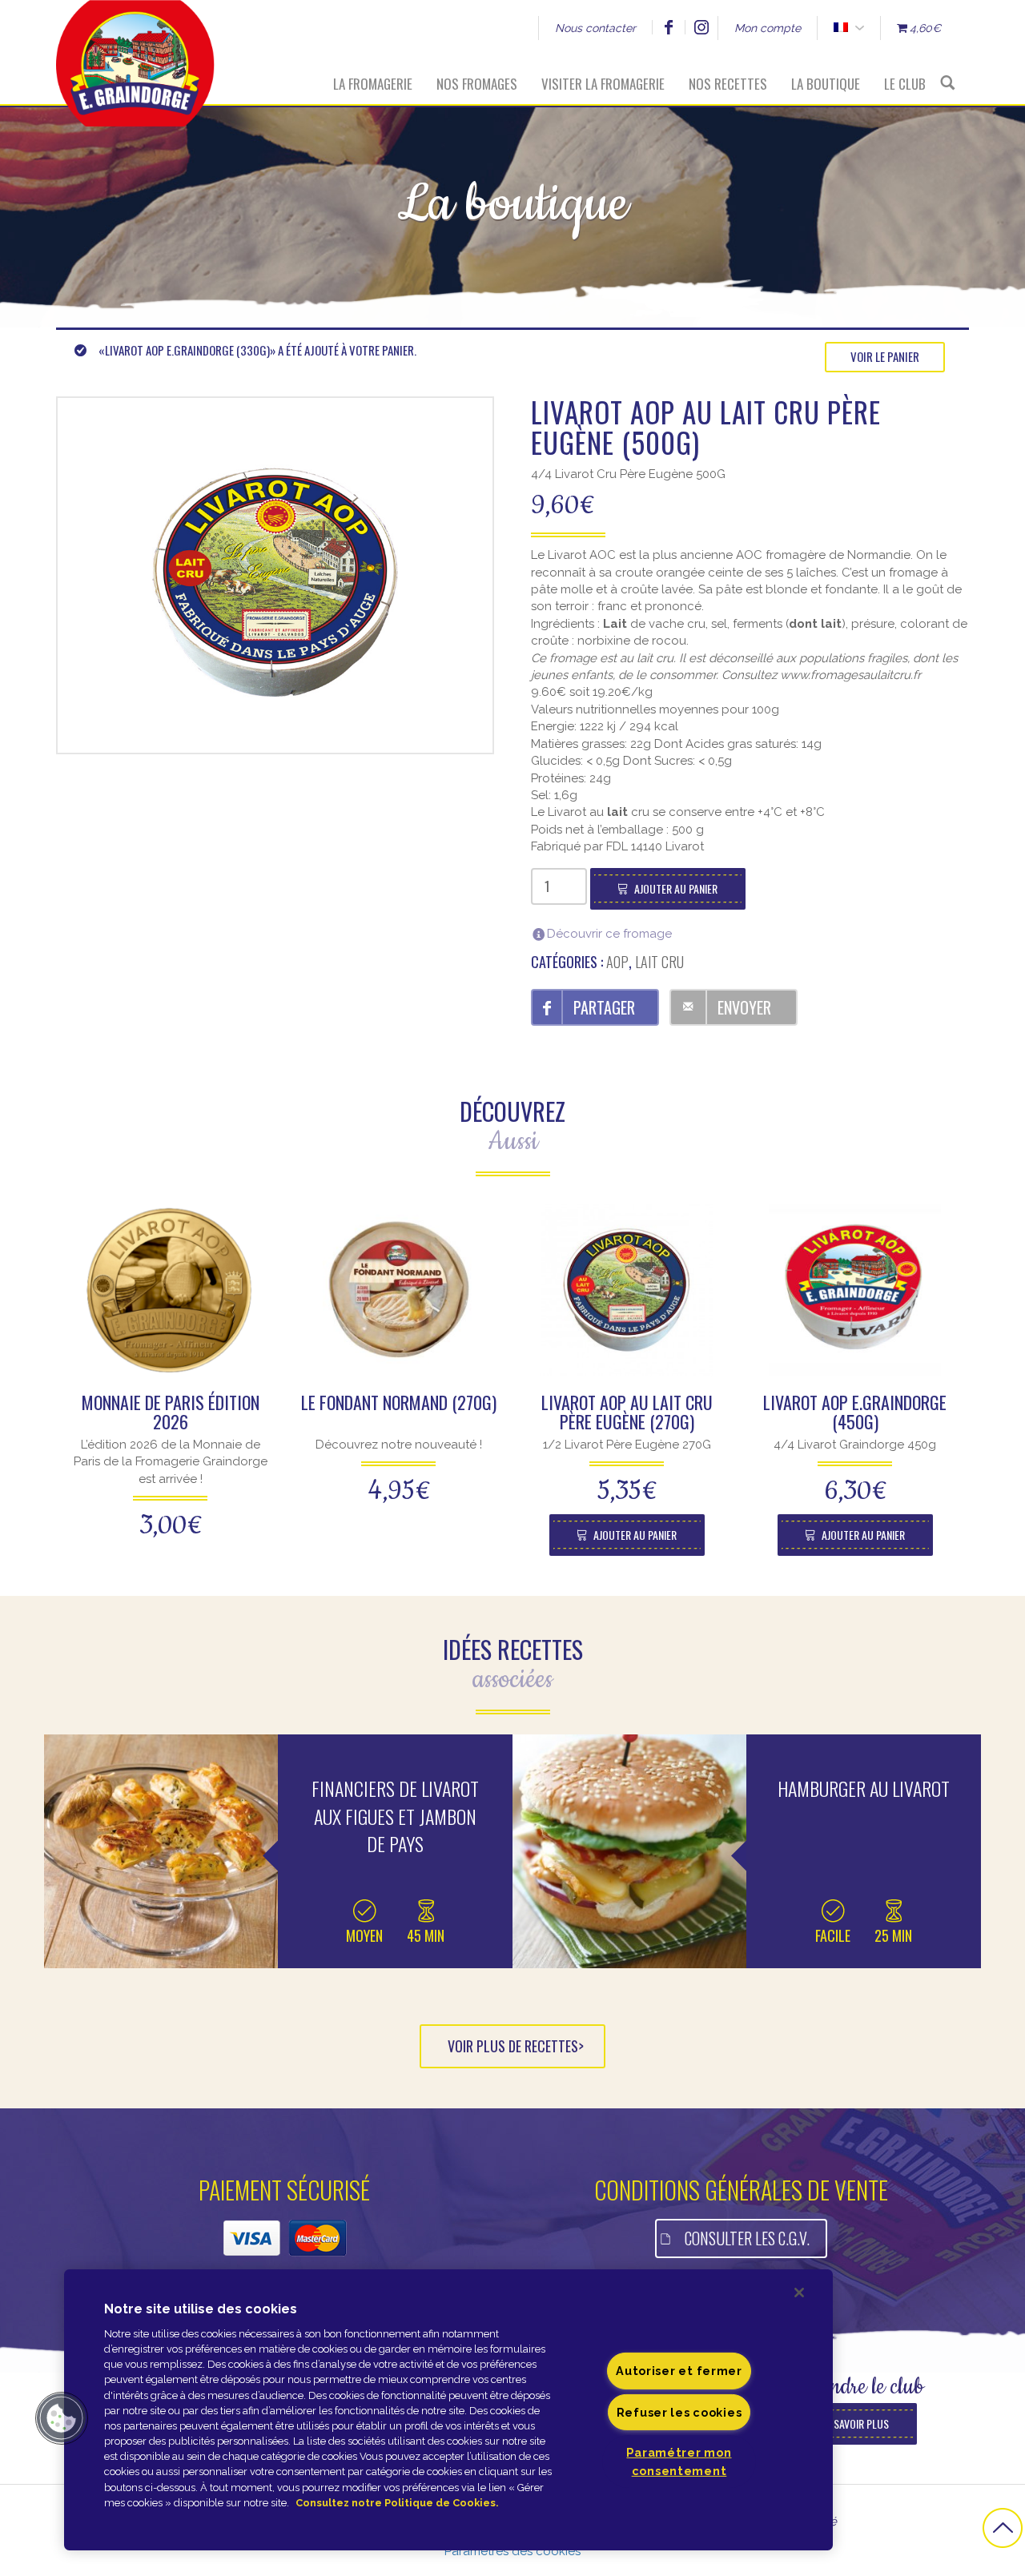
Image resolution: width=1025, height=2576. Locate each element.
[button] (62, 2418)
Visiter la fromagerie (603, 84)
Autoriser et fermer (679, 2371)
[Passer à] (840, 28)
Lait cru (659, 962)
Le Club (905, 84)
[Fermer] (799, 2293)
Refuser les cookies (679, 2411)
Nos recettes (728, 84)
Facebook (668, 27)
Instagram (701, 27)
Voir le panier (885, 356)
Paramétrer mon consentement (679, 2461)
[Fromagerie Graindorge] (135, 52)
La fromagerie (373, 84)
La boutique (826, 84)
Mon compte (768, 28)
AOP (617, 962)
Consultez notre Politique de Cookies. (397, 2503)
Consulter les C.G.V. (747, 2238)
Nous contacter (595, 28)
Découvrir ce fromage (609, 934)
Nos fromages (477, 84)
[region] (448, 2410)
